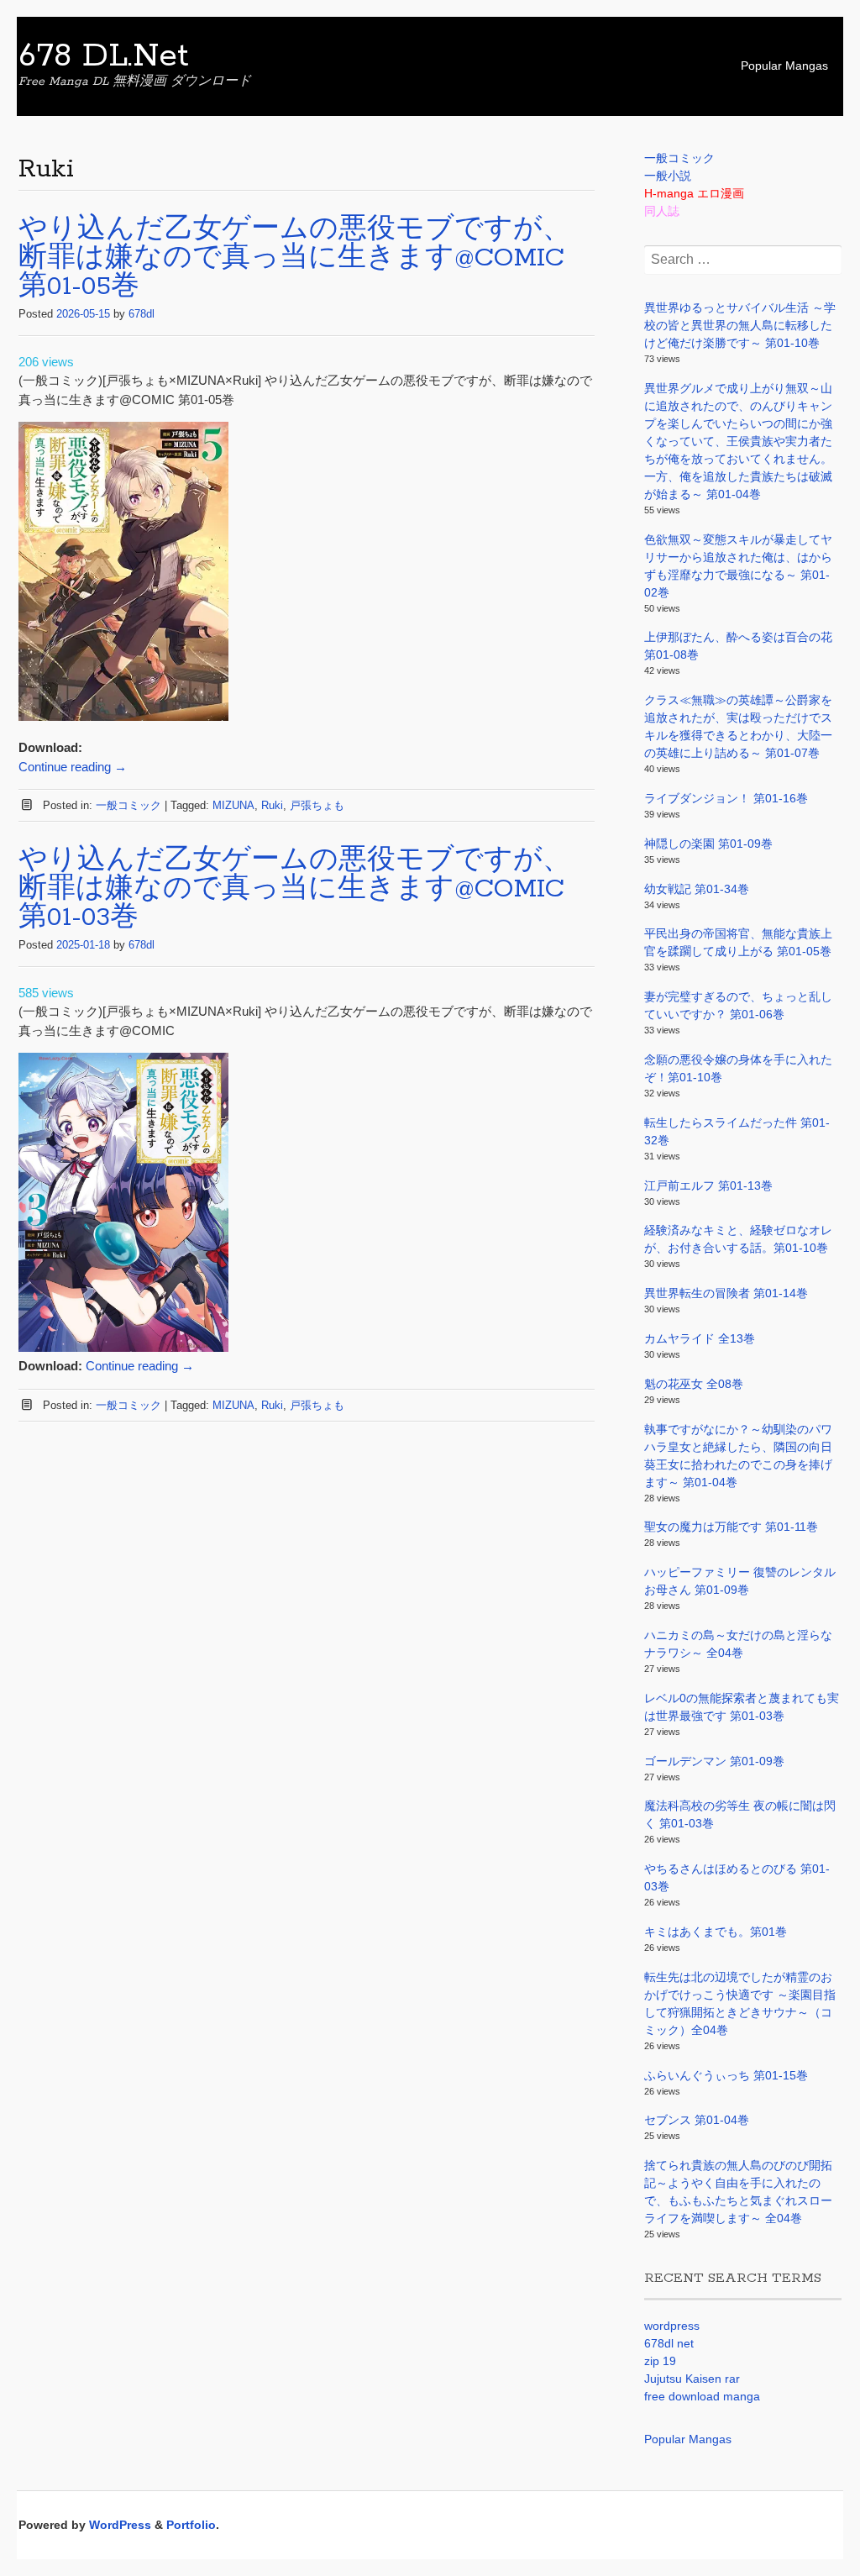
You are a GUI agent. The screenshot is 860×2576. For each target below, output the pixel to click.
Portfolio (191, 2525)
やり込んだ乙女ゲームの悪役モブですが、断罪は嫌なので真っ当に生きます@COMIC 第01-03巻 (295, 889)
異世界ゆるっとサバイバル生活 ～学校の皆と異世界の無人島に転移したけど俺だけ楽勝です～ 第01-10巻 (740, 325)
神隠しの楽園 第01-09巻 (708, 844)
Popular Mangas (784, 66)
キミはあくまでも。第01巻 (716, 1932)
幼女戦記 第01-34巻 (697, 889)
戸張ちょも (317, 805)
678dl (142, 314)
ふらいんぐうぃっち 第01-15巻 (726, 2075)
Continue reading (73, 767)
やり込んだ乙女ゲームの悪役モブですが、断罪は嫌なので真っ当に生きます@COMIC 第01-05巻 (295, 258)
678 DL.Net (104, 56)
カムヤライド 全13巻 (700, 1338)
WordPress (120, 2525)
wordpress (672, 2326)
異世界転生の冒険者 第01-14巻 (726, 1293)
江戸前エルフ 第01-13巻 (708, 1185)
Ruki (272, 805)
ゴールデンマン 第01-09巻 (714, 1761)
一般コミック (128, 805)
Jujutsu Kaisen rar (692, 2379)
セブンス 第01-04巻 (697, 2120)
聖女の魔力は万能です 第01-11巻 (731, 1527)
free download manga (702, 2396)
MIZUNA (233, 805)
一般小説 (668, 176)
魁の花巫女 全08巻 (694, 1384)
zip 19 (660, 2361)
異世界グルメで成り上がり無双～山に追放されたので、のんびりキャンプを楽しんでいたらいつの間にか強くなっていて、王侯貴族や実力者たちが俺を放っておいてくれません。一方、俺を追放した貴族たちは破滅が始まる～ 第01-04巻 (738, 441)
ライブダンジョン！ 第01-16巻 (726, 798)
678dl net (669, 2343)
